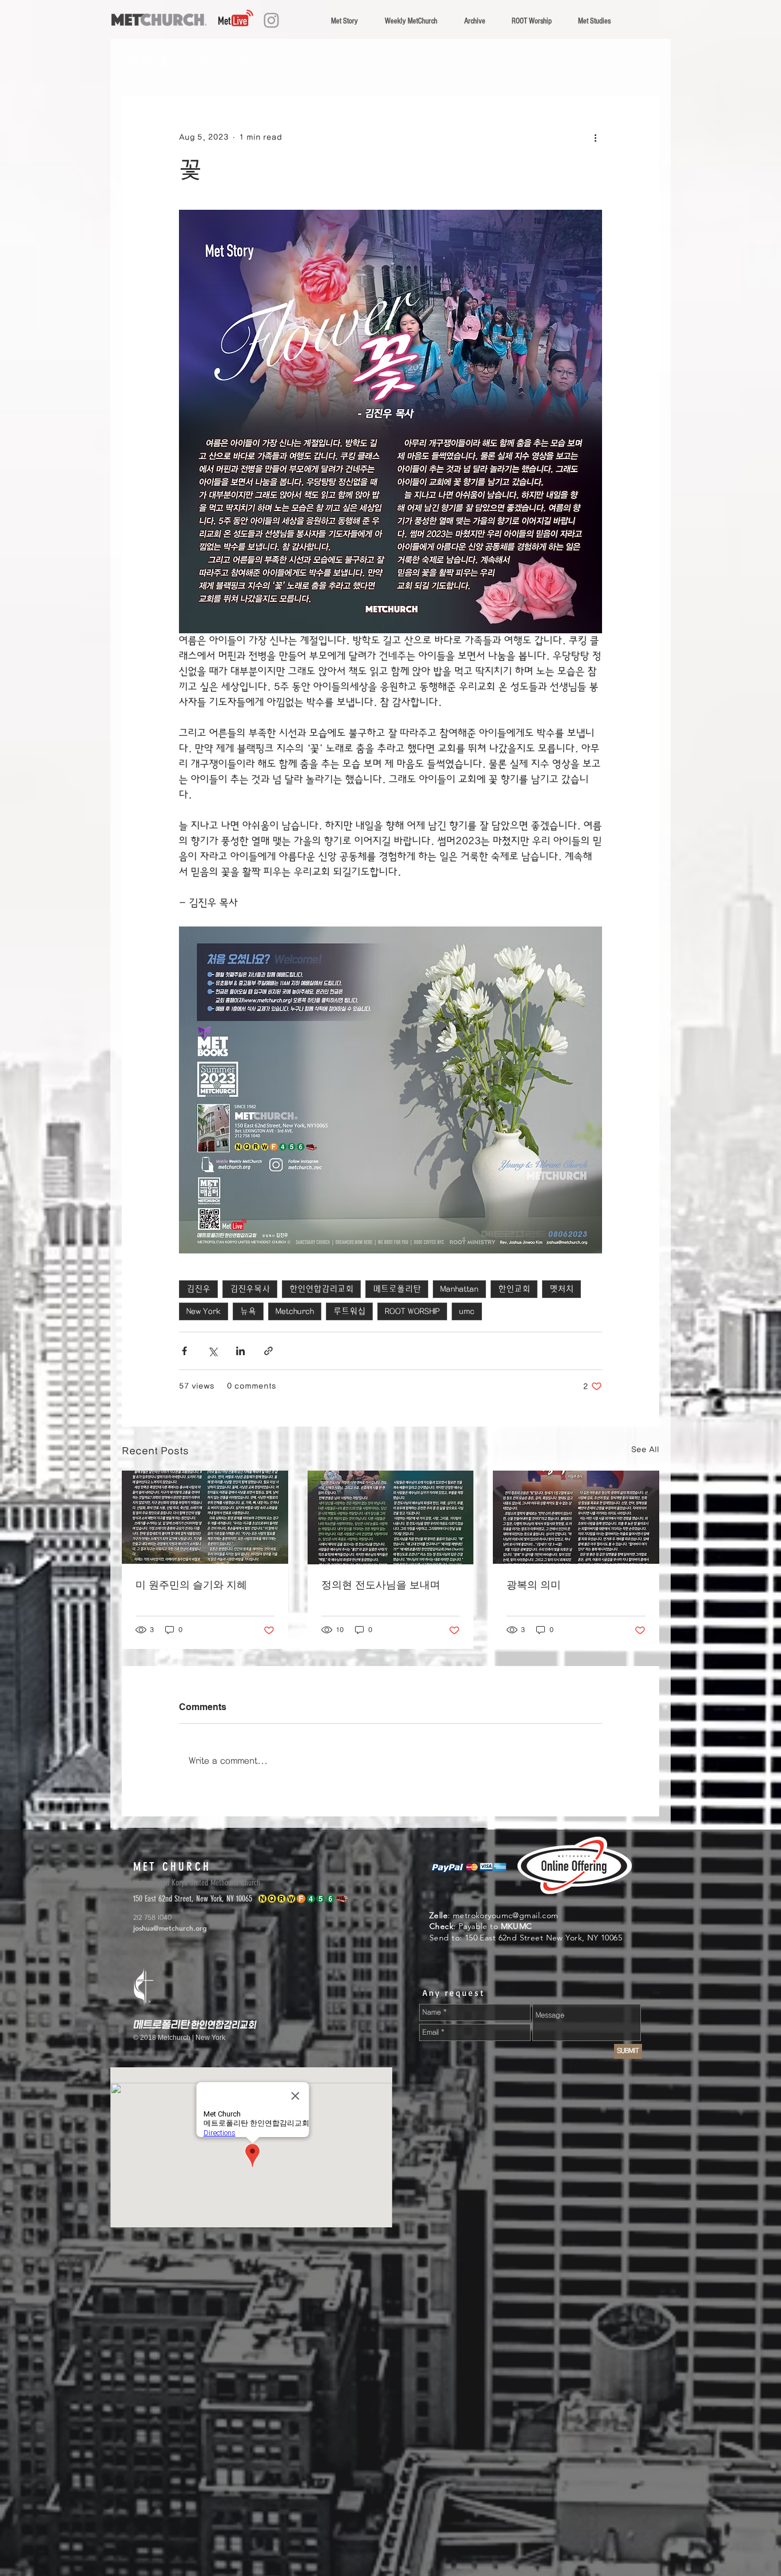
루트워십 (349, 1311)
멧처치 (561, 1289)
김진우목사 (250, 1289)
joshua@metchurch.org (170, 1928)
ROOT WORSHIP (412, 1311)
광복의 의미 (534, 1585)
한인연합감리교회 (321, 1289)
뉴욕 (248, 1311)
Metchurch (295, 1311)
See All (645, 1449)
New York (204, 1311)
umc (467, 1311)
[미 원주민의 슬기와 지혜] (205, 1517)
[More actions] (595, 137)
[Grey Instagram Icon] (271, 20)
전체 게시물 (145, 62)
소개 (199, 62)
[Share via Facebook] (184, 1351)
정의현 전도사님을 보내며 (381, 1585)
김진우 (198, 1289)
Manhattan (459, 1289)
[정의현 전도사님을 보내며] (391, 1517)
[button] (645, 62)
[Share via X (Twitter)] (212, 1351)
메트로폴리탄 (397, 1289)
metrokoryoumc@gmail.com (506, 1915)
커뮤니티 (248, 62)
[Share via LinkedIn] (240, 1351)
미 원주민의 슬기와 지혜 (191, 1585)
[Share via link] (268, 1351)
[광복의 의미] (576, 1517)
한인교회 (514, 1289)
